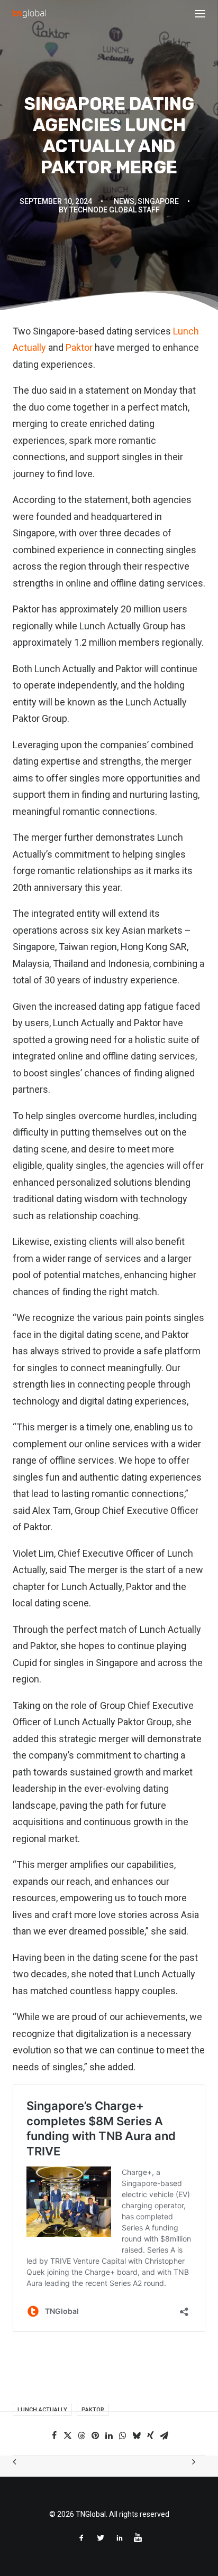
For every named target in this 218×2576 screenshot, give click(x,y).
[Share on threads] (81, 2435)
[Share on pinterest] (95, 2435)
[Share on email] (164, 2435)
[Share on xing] (150, 2435)
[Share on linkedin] (109, 2435)
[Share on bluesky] (137, 2435)
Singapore (158, 201)
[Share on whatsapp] (123, 2435)
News (124, 201)
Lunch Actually (42, 2410)
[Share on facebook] (54, 2435)
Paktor (79, 347)
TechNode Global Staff (115, 210)
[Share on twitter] (68, 2435)
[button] (200, 14)
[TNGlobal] (29, 14)
